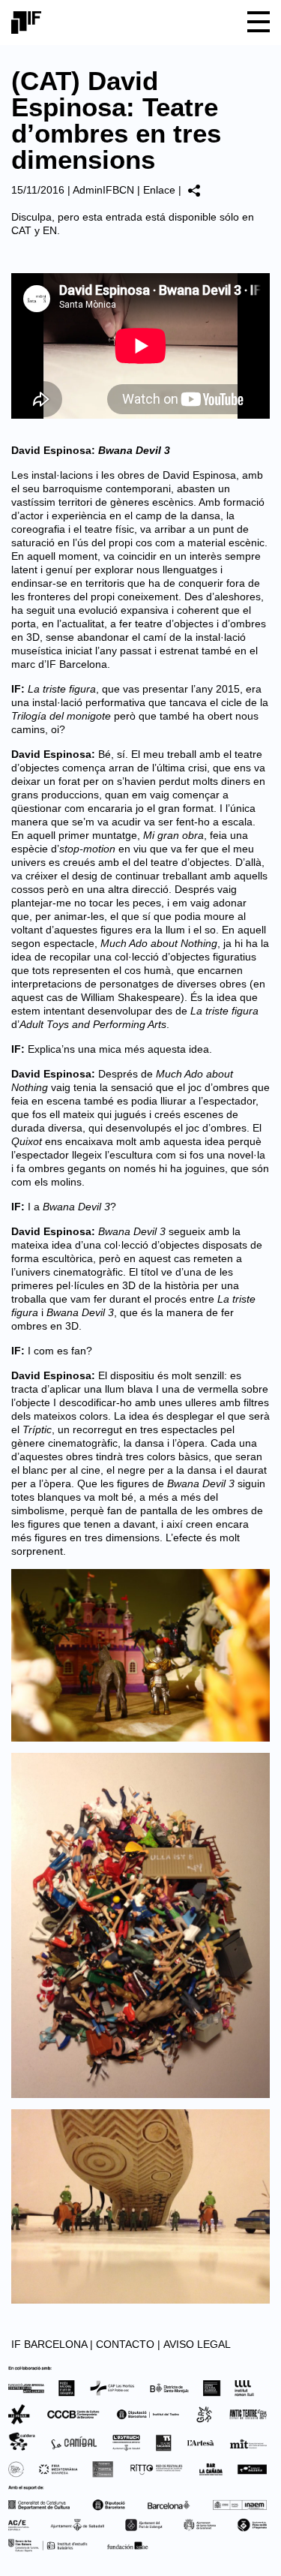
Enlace (159, 190)
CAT (21, 230)
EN (50, 230)
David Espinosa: (91, 450)
